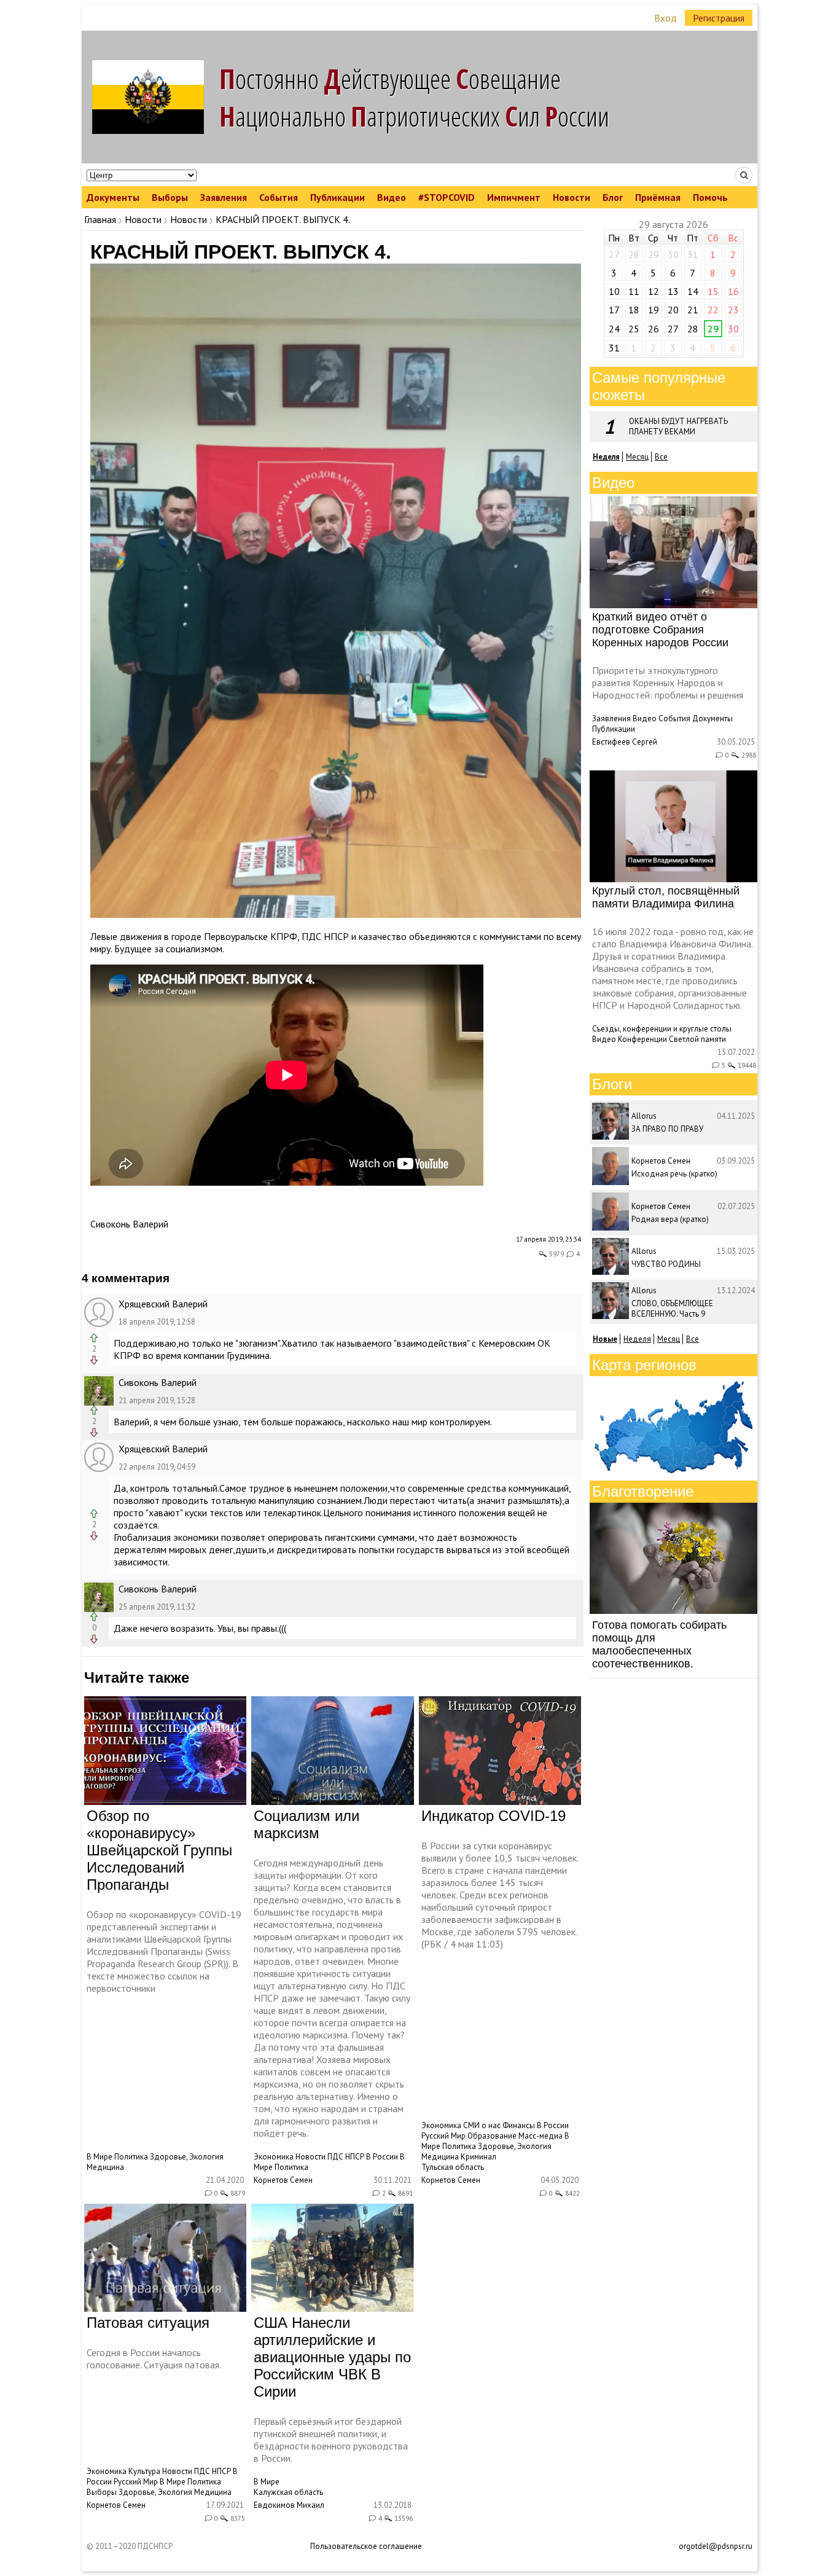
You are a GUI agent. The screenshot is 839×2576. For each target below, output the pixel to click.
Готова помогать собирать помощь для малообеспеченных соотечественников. (659, 1644)
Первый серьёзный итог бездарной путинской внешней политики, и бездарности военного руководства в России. (331, 2440)
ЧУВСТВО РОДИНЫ (666, 1264)
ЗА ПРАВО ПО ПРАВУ (667, 1129)
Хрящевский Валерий (163, 1304)
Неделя (637, 1339)
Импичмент (514, 197)
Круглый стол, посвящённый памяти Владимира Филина (666, 897)
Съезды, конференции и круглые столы (662, 1029)
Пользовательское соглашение (366, 2546)
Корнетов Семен (283, 2180)
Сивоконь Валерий (129, 1224)
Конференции (642, 1039)
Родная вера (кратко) (670, 1219)
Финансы (519, 2125)
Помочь (710, 197)
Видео (392, 197)
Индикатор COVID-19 (494, 1816)
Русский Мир (443, 2136)
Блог (613, 197)
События (279, 197)
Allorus (644, 1116)
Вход (665, 18)
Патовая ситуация (148, 2323)
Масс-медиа (540, 2136)
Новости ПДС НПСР (330, 2157)
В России (382, 2157)
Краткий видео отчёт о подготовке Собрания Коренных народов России (660, 630)
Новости (572, 197)
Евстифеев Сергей (625, 742)
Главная (100, 219)
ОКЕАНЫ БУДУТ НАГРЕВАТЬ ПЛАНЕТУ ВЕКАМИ (678, 426)
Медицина (105, 2167)
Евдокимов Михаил (289, 2505)
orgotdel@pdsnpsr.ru (716, 2546)
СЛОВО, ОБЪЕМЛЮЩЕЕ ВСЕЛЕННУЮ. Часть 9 (672, 1309)
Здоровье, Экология (187, 2157)
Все (661, 457)
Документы (113, 197)
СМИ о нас (482, 2125)
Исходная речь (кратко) (674, 1174)
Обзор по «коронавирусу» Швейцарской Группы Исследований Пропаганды (159, 1850)
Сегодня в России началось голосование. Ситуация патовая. (154, 2359)
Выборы (170, 197)
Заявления (224, 197)
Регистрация (719, 18)
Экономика (274, 2157)
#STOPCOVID (447, 197)
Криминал (478, 2157)
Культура (144, 2471)
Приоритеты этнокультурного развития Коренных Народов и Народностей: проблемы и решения (668, 683)
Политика (131, 2157)
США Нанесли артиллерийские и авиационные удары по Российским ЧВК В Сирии (332, 2357)
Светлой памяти (697, 1039)
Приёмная (658, 197)
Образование (492, 2136)
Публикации (338, 197)
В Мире (100, 2157)
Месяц (637, 457)
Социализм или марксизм (306, 1824)
